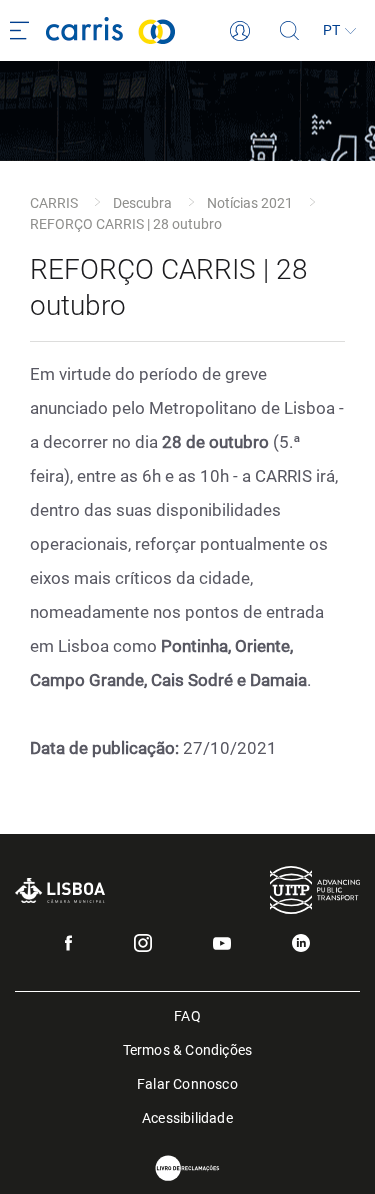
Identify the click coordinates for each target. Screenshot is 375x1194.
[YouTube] (222, 943)
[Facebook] (68, 943)
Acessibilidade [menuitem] (187, 1116)
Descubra (142, 203)
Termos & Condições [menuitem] (188, 1048)
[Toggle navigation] (23, 31)
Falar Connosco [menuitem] (187, 1082)
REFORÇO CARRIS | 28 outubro (126, 224)
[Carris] (138, 30)
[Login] (240, 31)
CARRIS (54, 203)
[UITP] (315, 889)
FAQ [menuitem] (187, 1014)
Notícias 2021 (250, 203)
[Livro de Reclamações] (188, 1168)
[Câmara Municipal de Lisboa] (60, 890)
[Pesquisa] (290, 31)
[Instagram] (143, 943)
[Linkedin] (301, 943)
